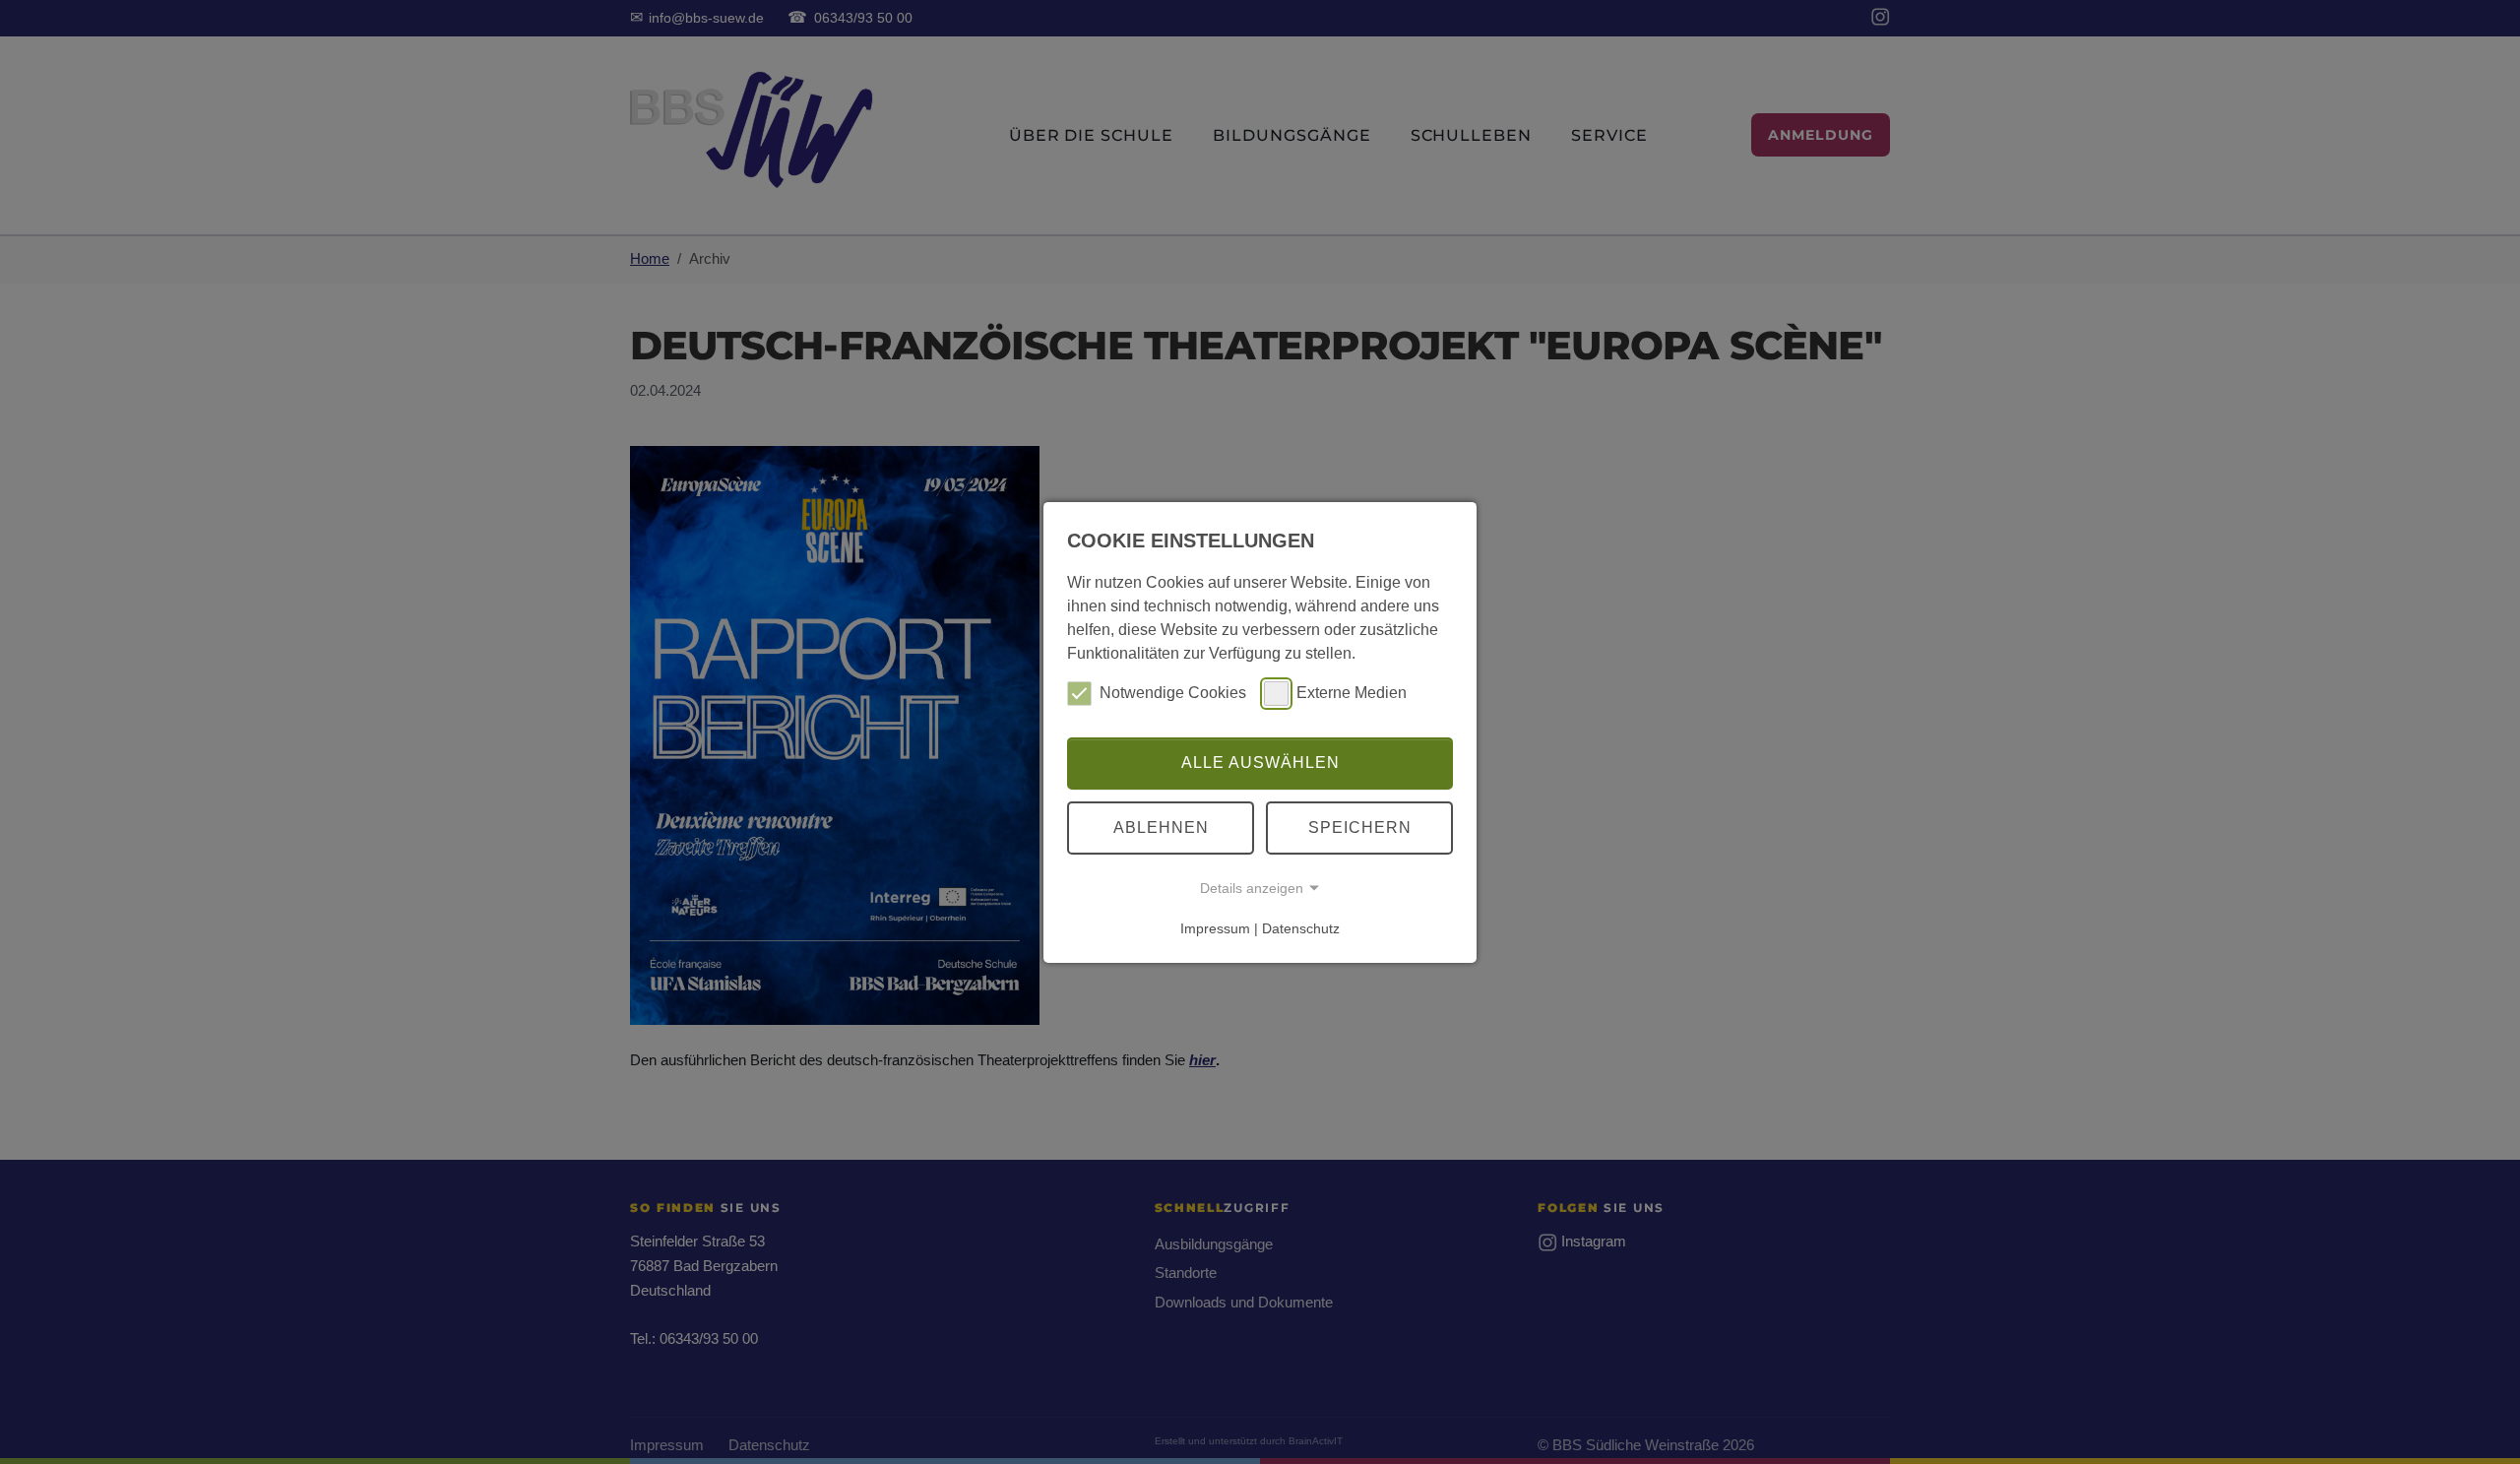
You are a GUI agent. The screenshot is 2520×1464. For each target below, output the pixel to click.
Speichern (1360, 827)
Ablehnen (1161, 827)
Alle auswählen (1260, 763)
